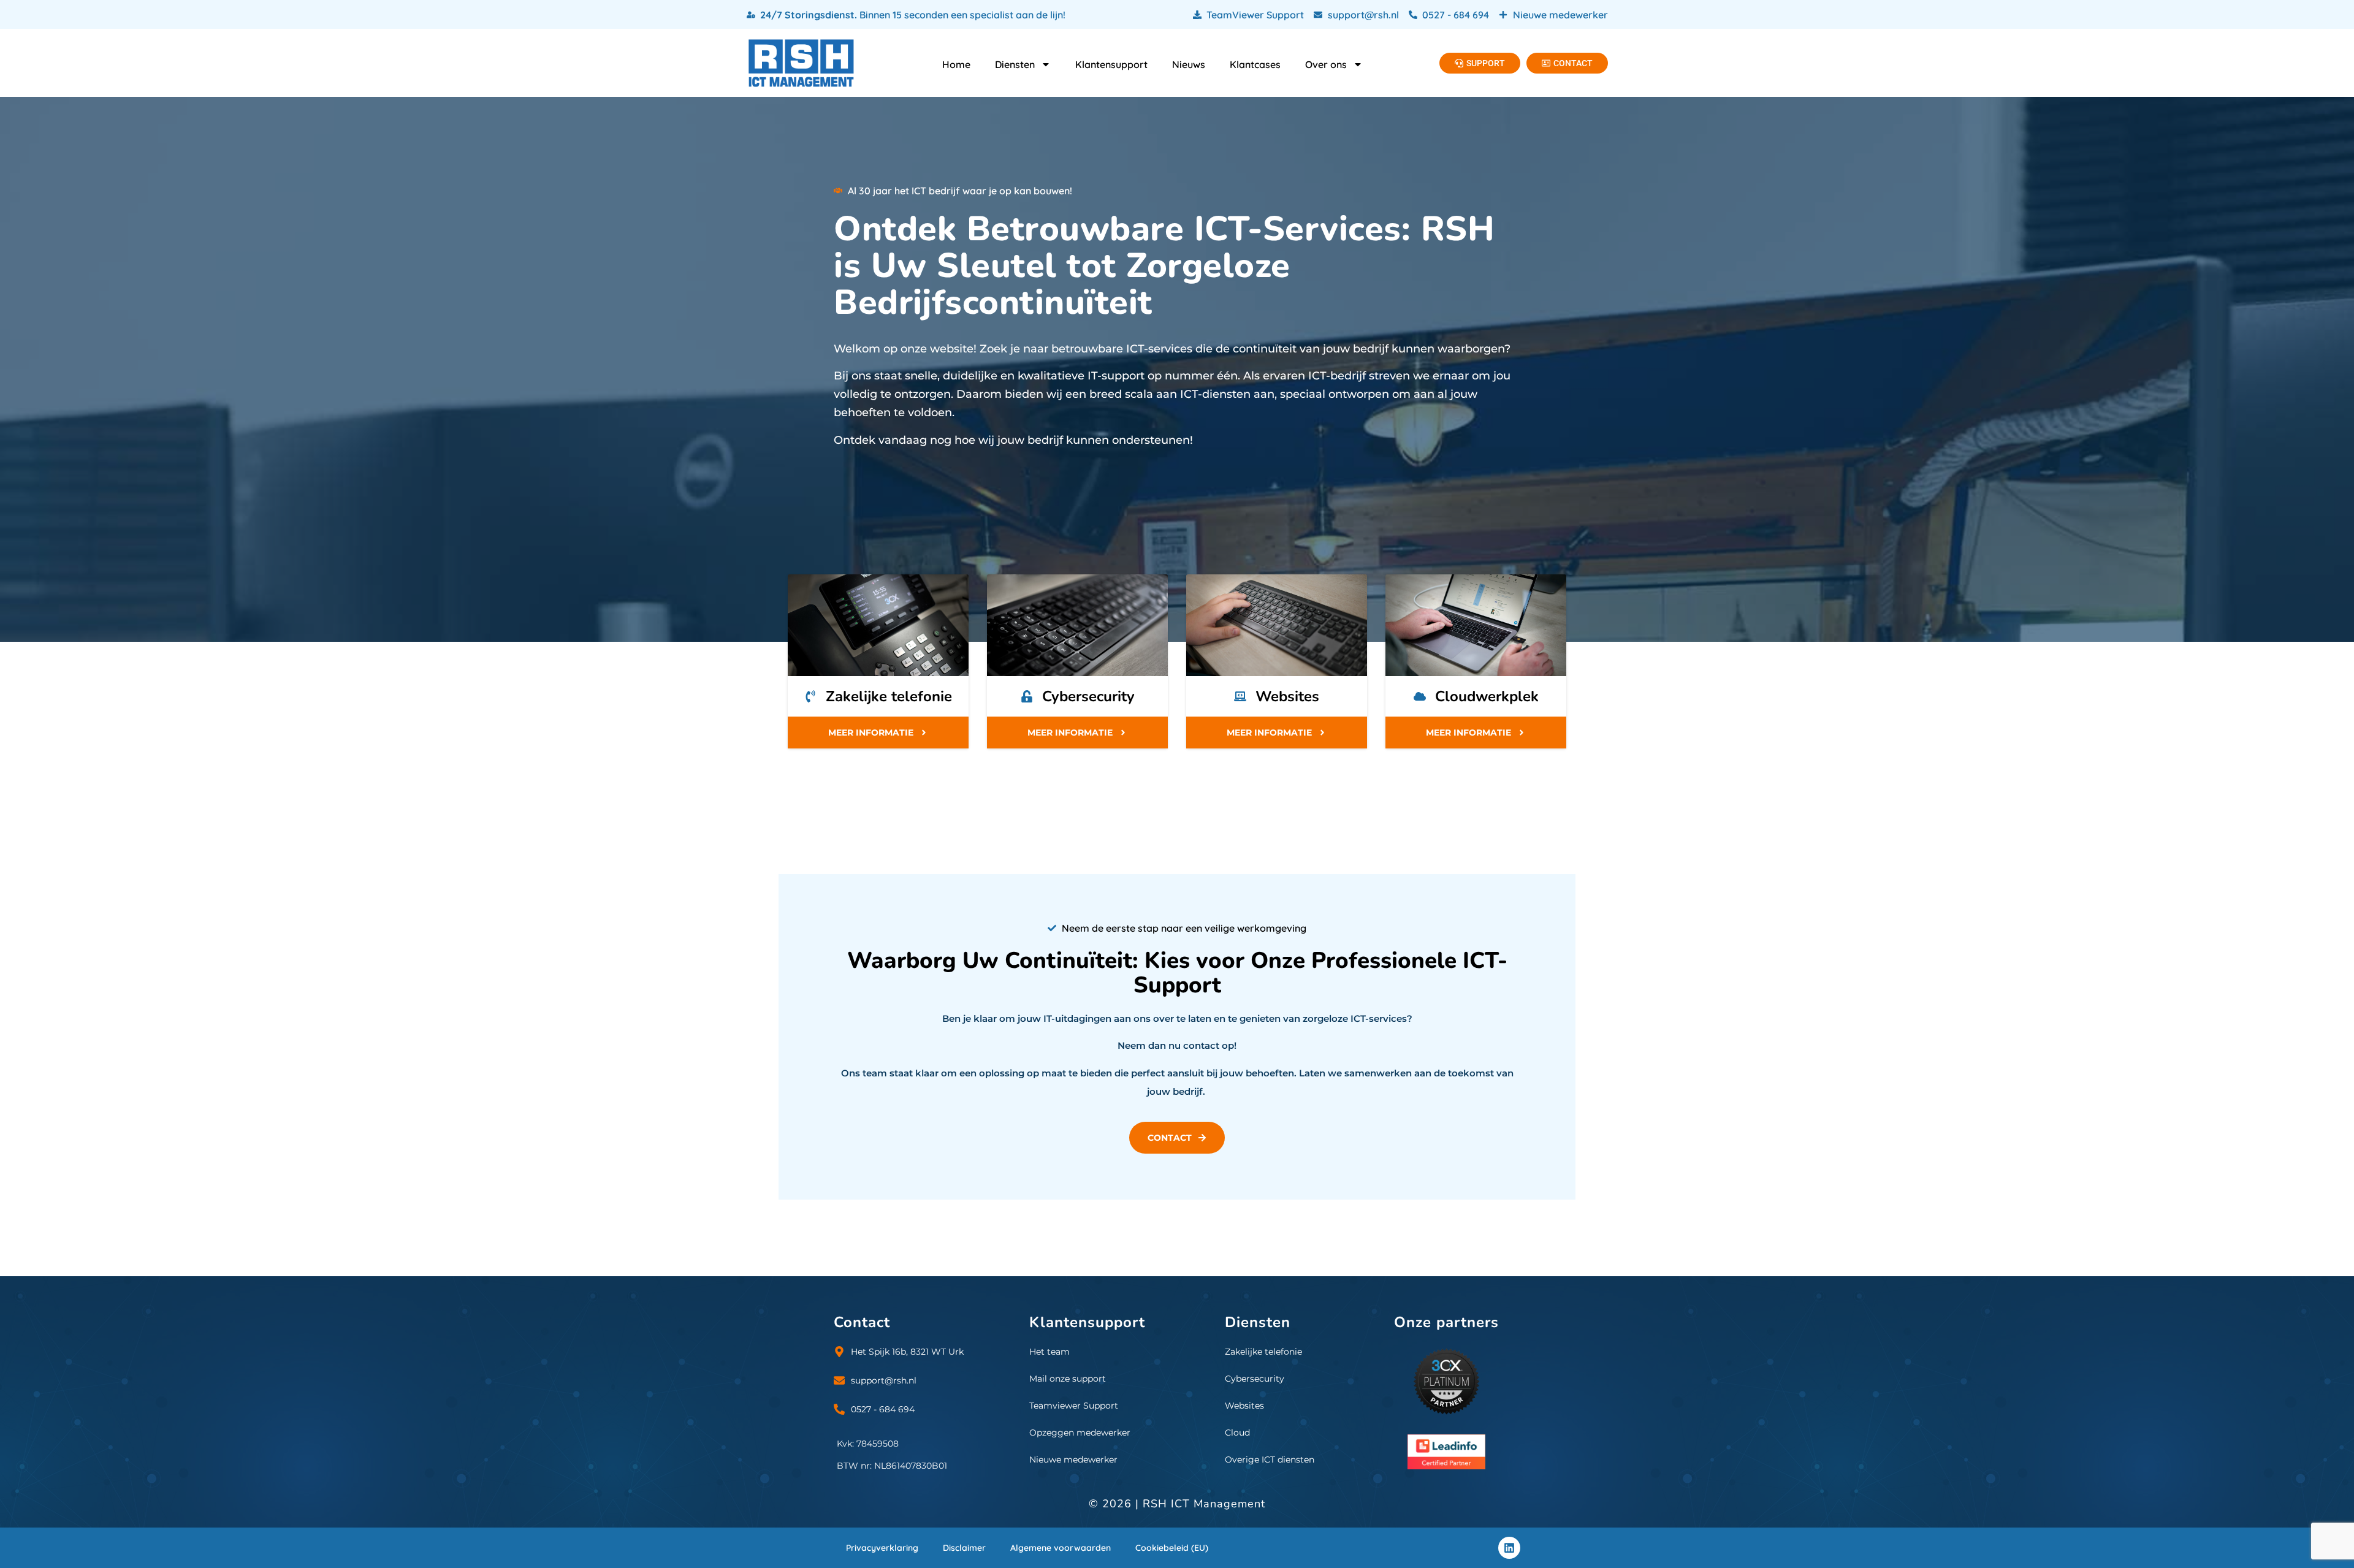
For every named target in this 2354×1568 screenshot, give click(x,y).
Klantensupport (1111, 64)
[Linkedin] (1509, 1548)
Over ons (1326, 64)
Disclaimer (964, 1548)
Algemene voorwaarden (1061, 1548)
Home (956, 64)
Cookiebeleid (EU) (1172, 1548)
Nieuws (1189, 64)
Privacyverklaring (882, 1548)
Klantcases (1255, 64)
